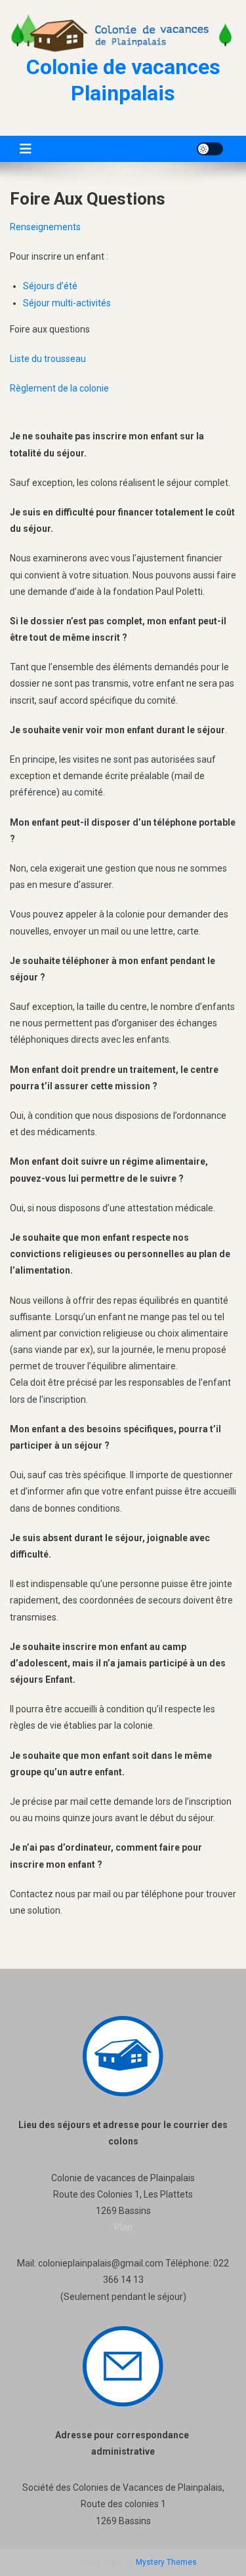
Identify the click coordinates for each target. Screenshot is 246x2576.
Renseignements (45, 227)
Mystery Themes (166, 2562)
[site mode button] (210, 149)
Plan (123, 2227)
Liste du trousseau (48, 359)
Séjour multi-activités (67, 303)
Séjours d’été (50, 286)
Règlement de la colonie (59, 388)
